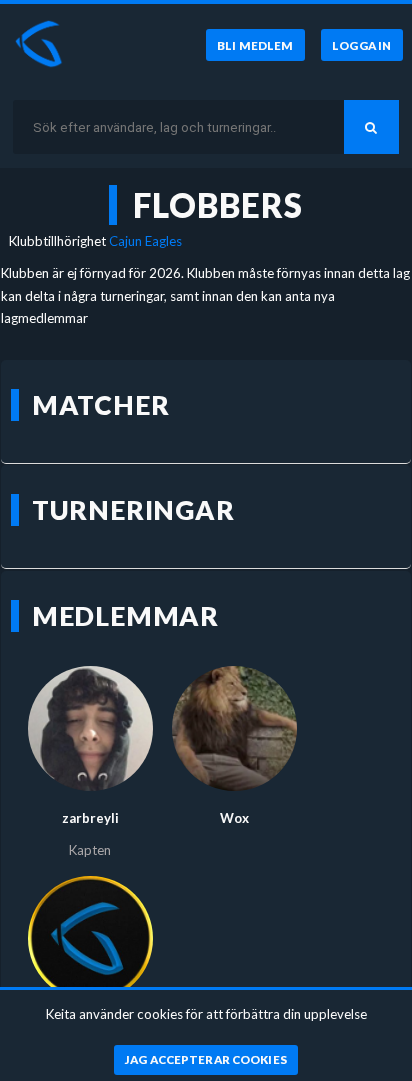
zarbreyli (90, 818)
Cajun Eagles (145, 241)
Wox (234, 818)
